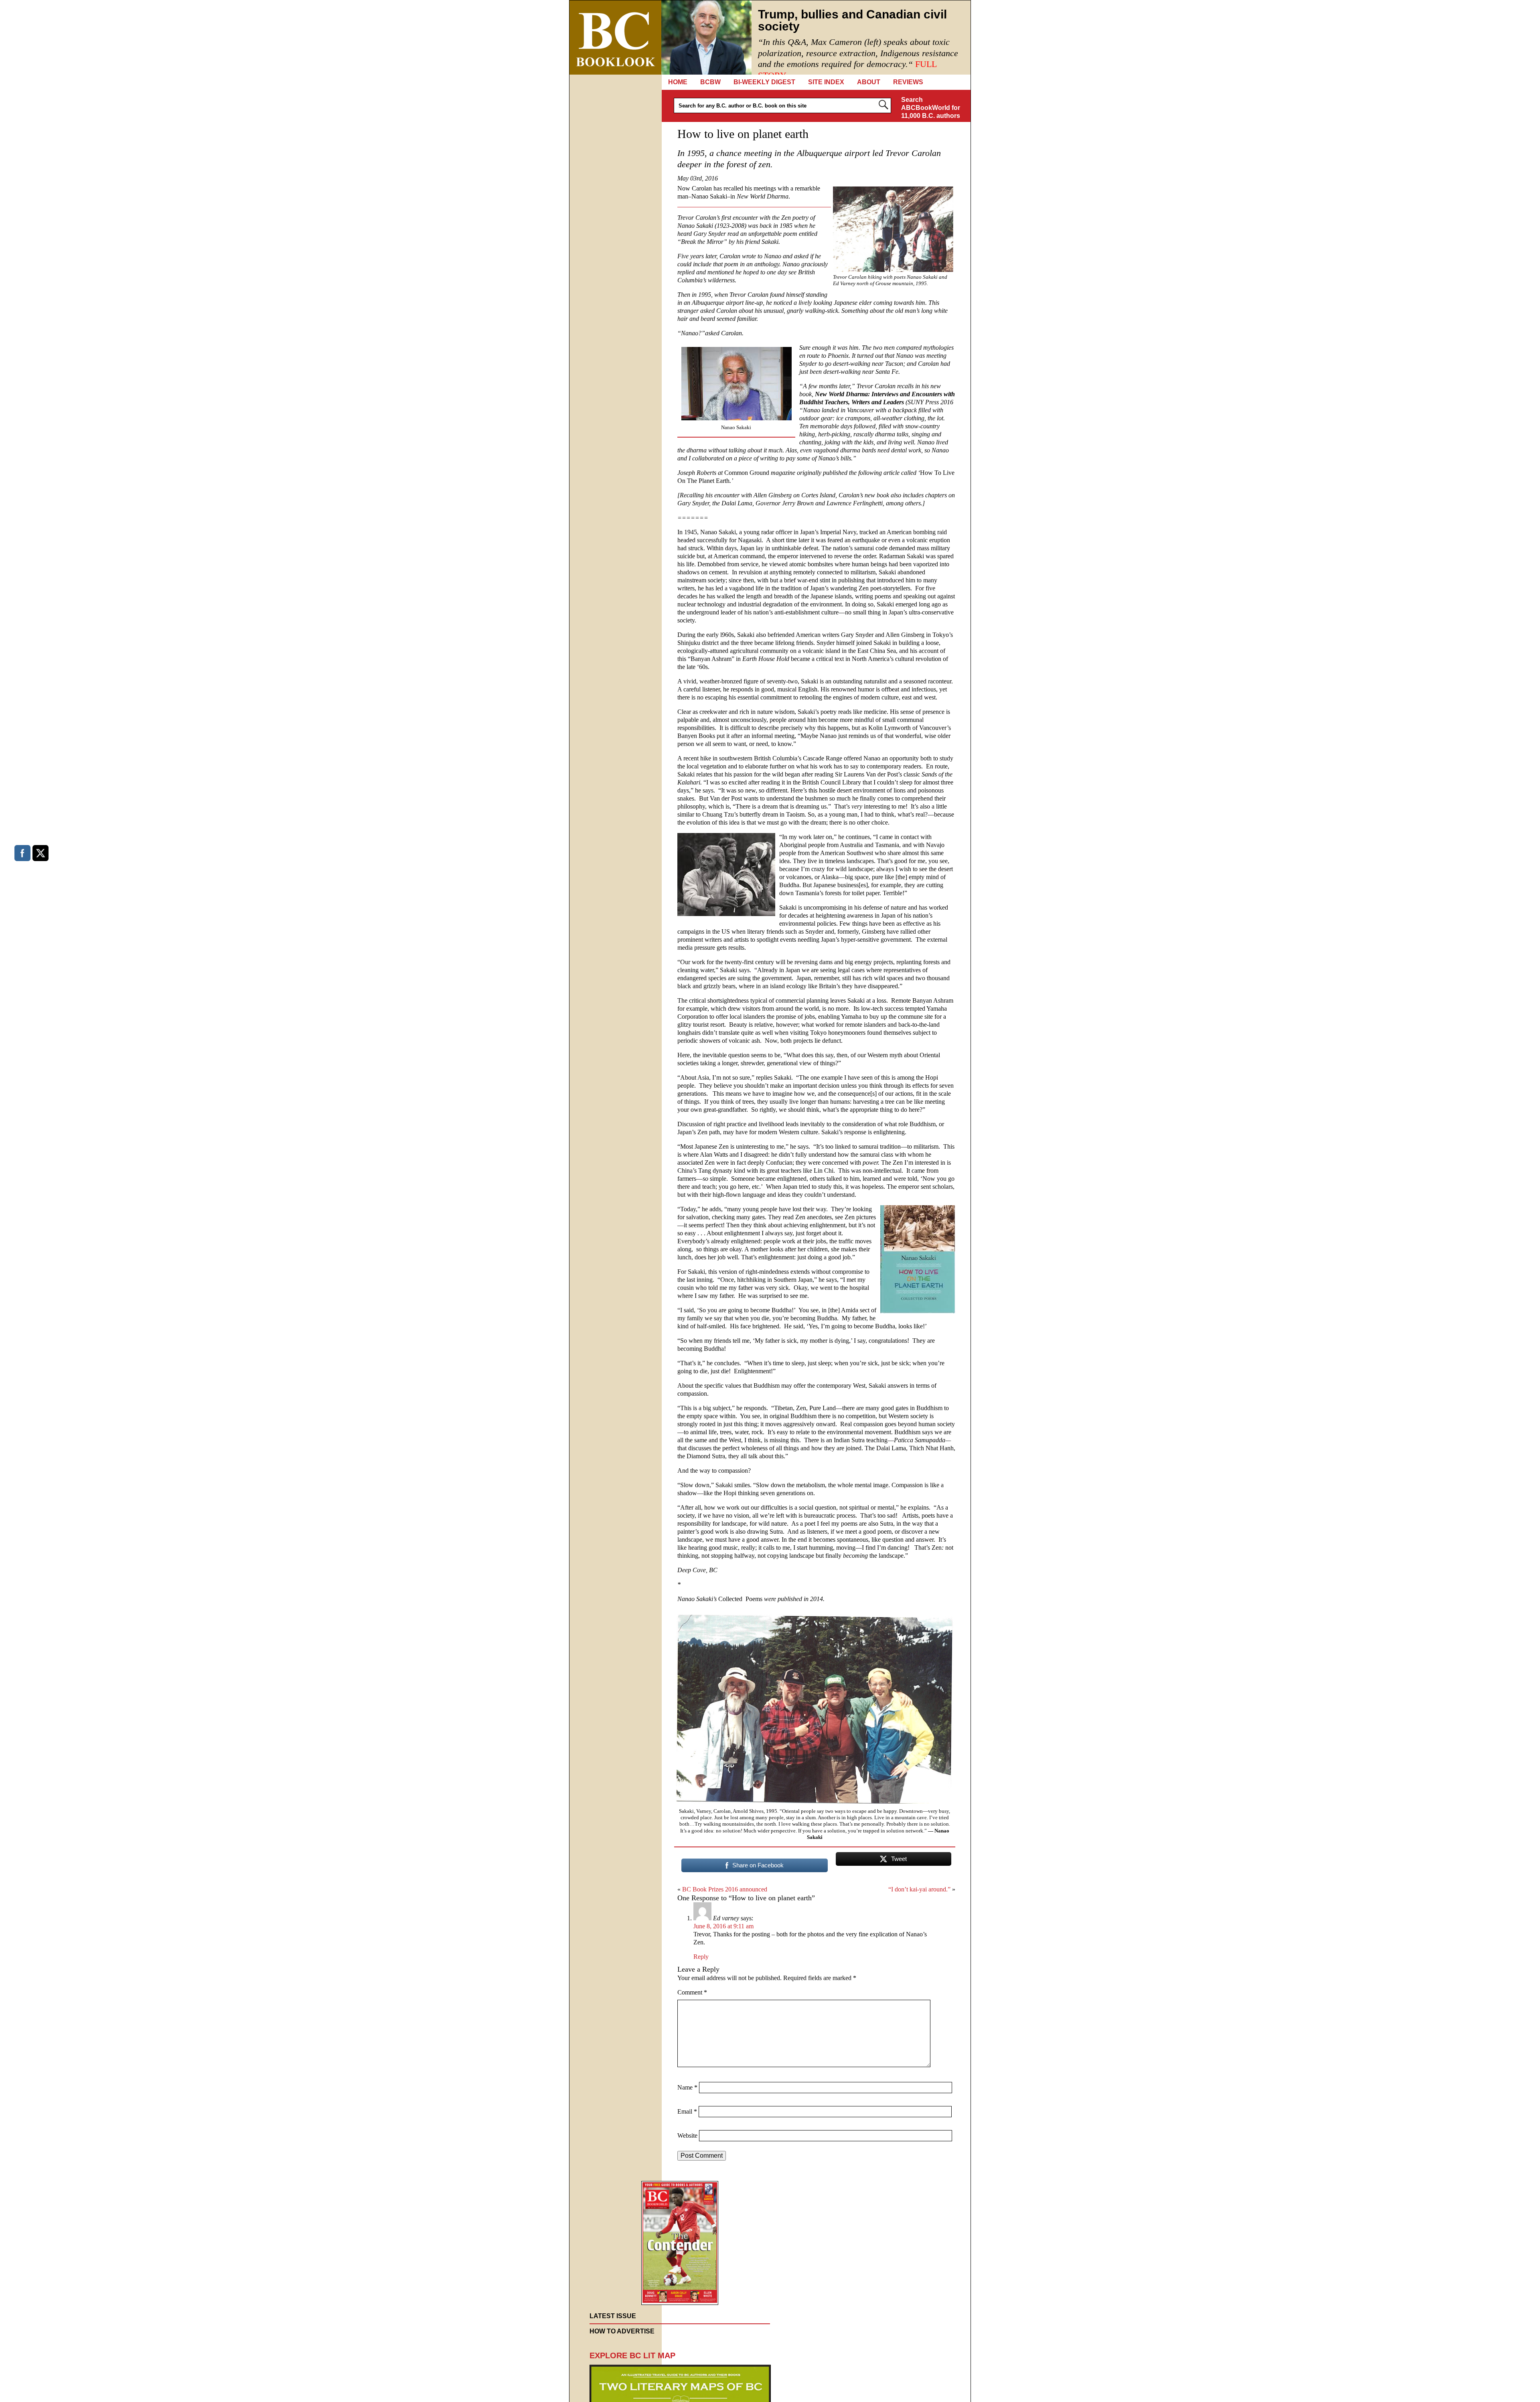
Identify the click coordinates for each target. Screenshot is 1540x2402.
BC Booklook (615, 37)
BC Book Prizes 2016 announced (725, 1889)
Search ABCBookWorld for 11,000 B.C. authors (931, 108)
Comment (692, 1992)
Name (687, 2087)
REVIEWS (908, 82)
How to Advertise (622, 2331)
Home (678, 82)
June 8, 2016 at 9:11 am (723, 1926)
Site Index (826, 82)
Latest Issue (613, 2316)
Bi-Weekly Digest (764, 82)
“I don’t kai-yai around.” (919, 1889)
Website (687, 2135)
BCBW (710, 82)
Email (687, 2111)
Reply (701, 1957)
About (869, 82)
